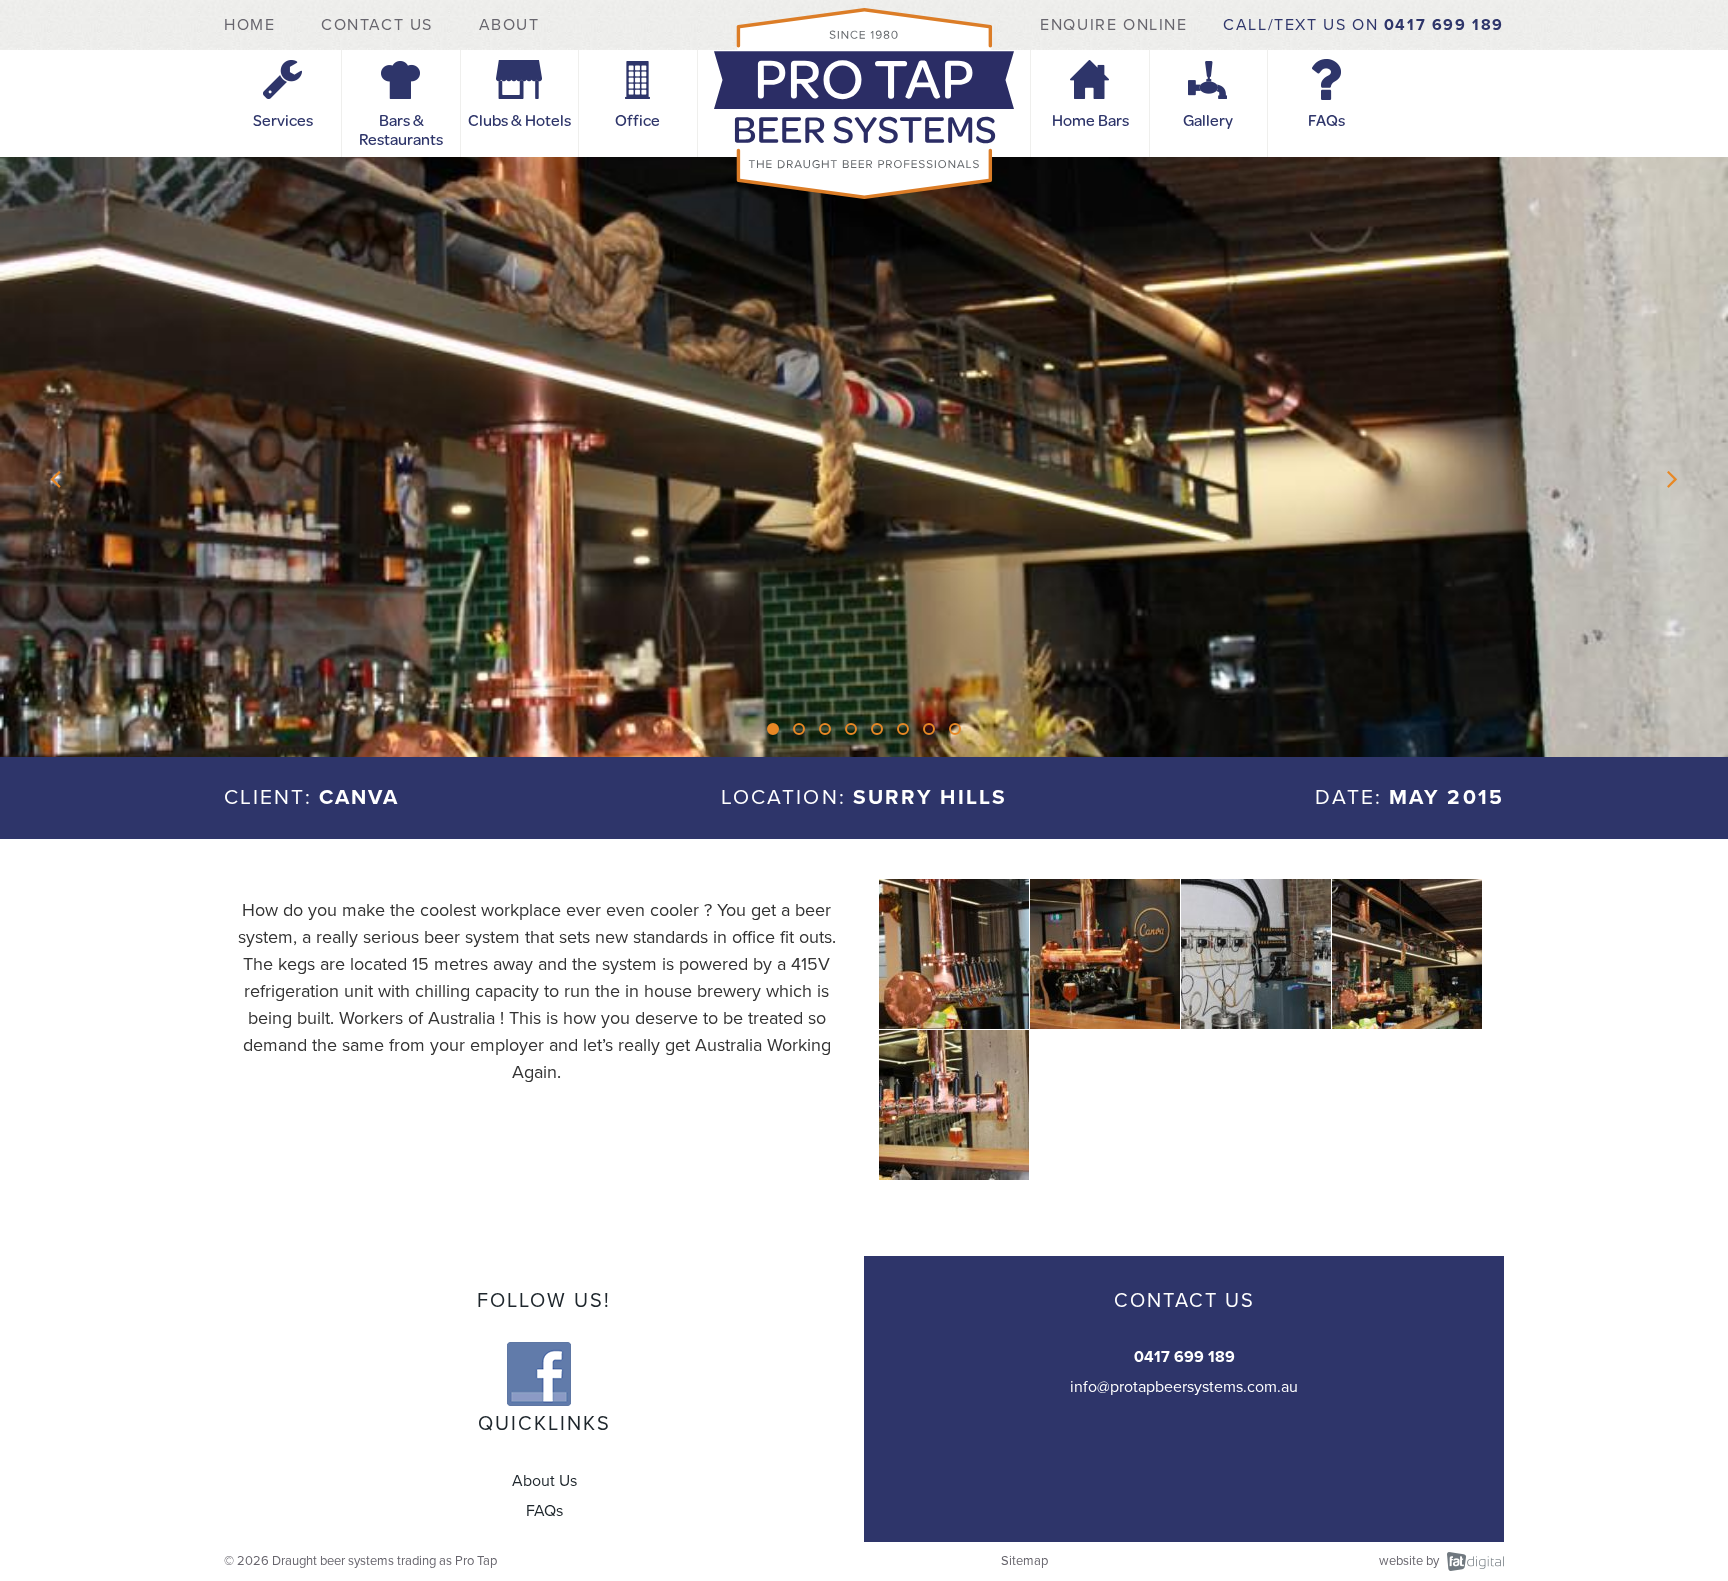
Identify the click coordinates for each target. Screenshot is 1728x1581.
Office (637, 119)
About (509, 25)
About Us (544, 1481)
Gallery (1208, 119)
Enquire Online (1113, 25)
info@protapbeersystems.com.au (1184, 1387)
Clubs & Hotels (519, 119)
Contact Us (377, 25)
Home (252, 25)
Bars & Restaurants (401, 129)
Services (283, 119)
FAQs (1326, 119)
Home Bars (1090, 119)
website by (1409, 1561)
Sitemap (1024, 1561)
